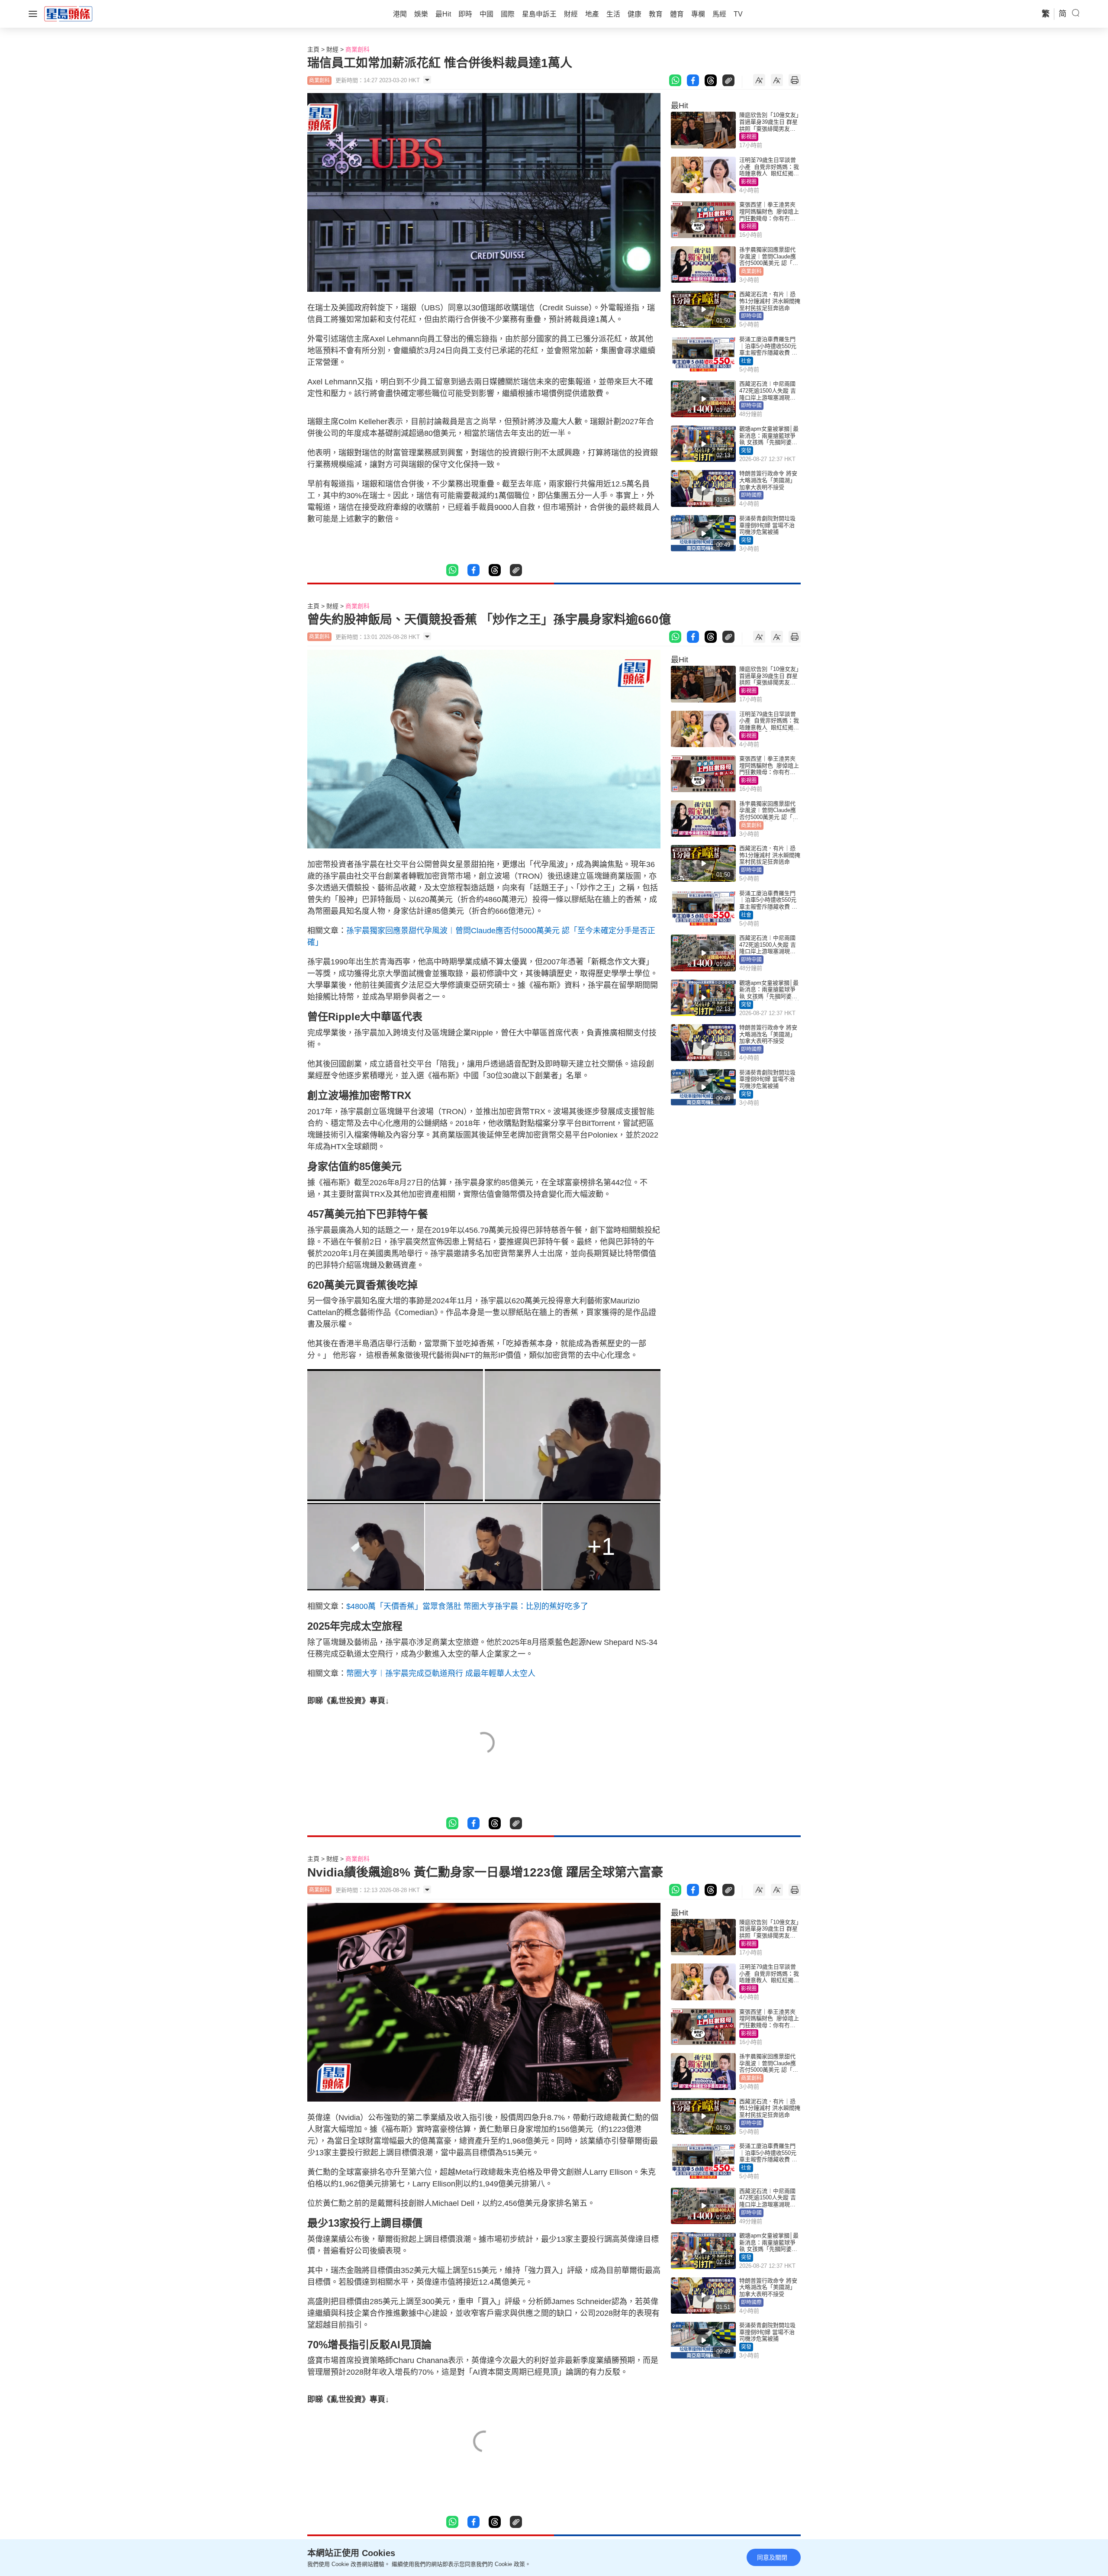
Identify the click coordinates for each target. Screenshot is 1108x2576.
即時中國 (751, 316)
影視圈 (749, 137)
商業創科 (358, 49)
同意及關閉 (772, 2557)
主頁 (313, 49)
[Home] (68, 13)
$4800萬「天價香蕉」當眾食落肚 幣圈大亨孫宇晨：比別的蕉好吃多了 (467, 1606)
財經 (332, 49)
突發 (746, 451)
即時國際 (751, 495)
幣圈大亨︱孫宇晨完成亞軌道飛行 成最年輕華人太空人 (441, 1673)
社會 (746, 361)
